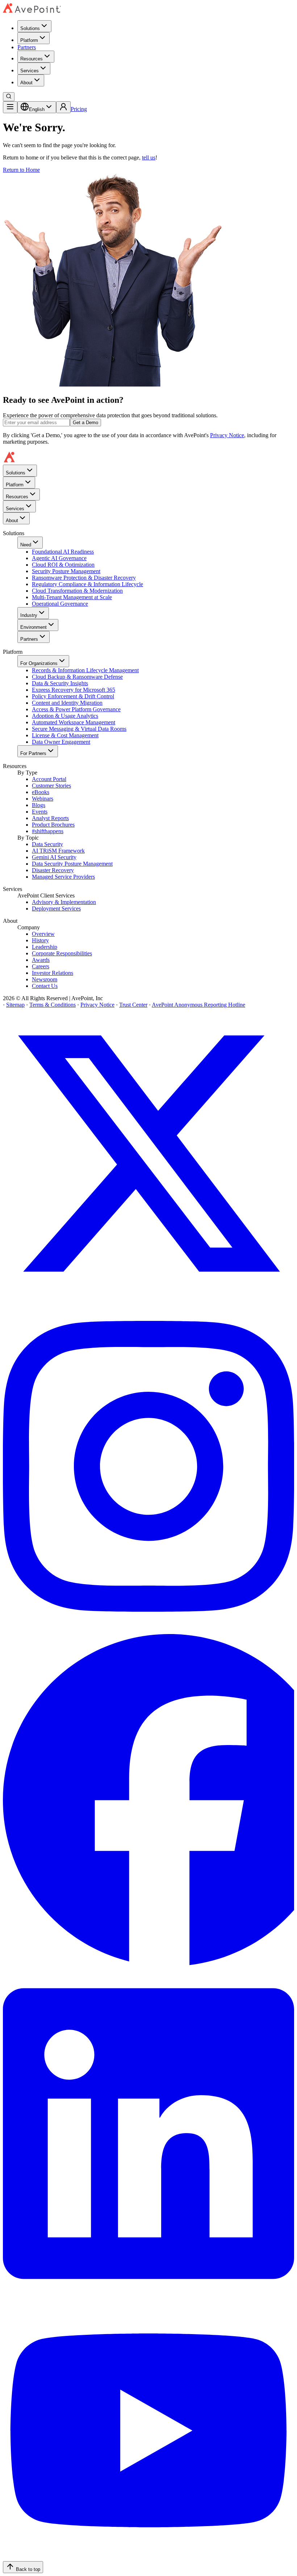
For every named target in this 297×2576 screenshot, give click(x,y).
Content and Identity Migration (67, 703)
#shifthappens (48, 831)
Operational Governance (60, 604)
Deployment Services (56, 909)
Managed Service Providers (63, 877)
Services (30, 71)
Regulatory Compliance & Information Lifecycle (87, 584)
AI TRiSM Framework (58, 851)
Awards (41, 960)
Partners (27, 47)
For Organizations (39, 663)
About (26, 83)
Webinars (43, 799)
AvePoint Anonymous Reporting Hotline (198, 1005)
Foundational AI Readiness (63, 552)
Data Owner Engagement (61, 742)
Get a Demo (85, 423)
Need (26, 545)
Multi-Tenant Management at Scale (72, 597)
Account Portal (49, 779)
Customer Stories (51, 786)
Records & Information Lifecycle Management (85, 670)
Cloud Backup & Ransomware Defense (77, 677)
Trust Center (133, 1005)
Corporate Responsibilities (62, 953)
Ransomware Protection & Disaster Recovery (84, 578)
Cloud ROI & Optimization (63, 565)
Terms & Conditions (53, 1005)
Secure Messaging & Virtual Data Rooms (79, 729)
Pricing (79, 109)
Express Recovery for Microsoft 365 (74, 690)
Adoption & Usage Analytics (65, 716)
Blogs (39, 805)
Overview (43, 934)
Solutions (30, 28)
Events (40, 812)
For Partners (33, 753)
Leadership (45, 947)
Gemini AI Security (54, 857)
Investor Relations (53, 973)
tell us (149, 157)
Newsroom (45, 979)
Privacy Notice (227, 435)
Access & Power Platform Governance (76, 709)
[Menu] (10, 107)
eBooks (41, 792)
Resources (32, 59)
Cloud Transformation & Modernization (77, 591)
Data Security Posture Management (72, 864)
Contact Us (45, 986)
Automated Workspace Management (74, 722)
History (40, 940)
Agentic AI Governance (59, 558)
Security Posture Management (66, 571)
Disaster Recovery (53, 870)
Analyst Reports (50, 818)
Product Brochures (53, 825)
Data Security (47, 844)
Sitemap (15, 1005)
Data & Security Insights (60, 683)
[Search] (9, 97)
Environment (34, 627)
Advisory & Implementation (64, 902)
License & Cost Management (65, 735)
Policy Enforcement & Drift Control (73, 696)
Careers (41, 966)
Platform (29, 40)
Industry (29, 615)
